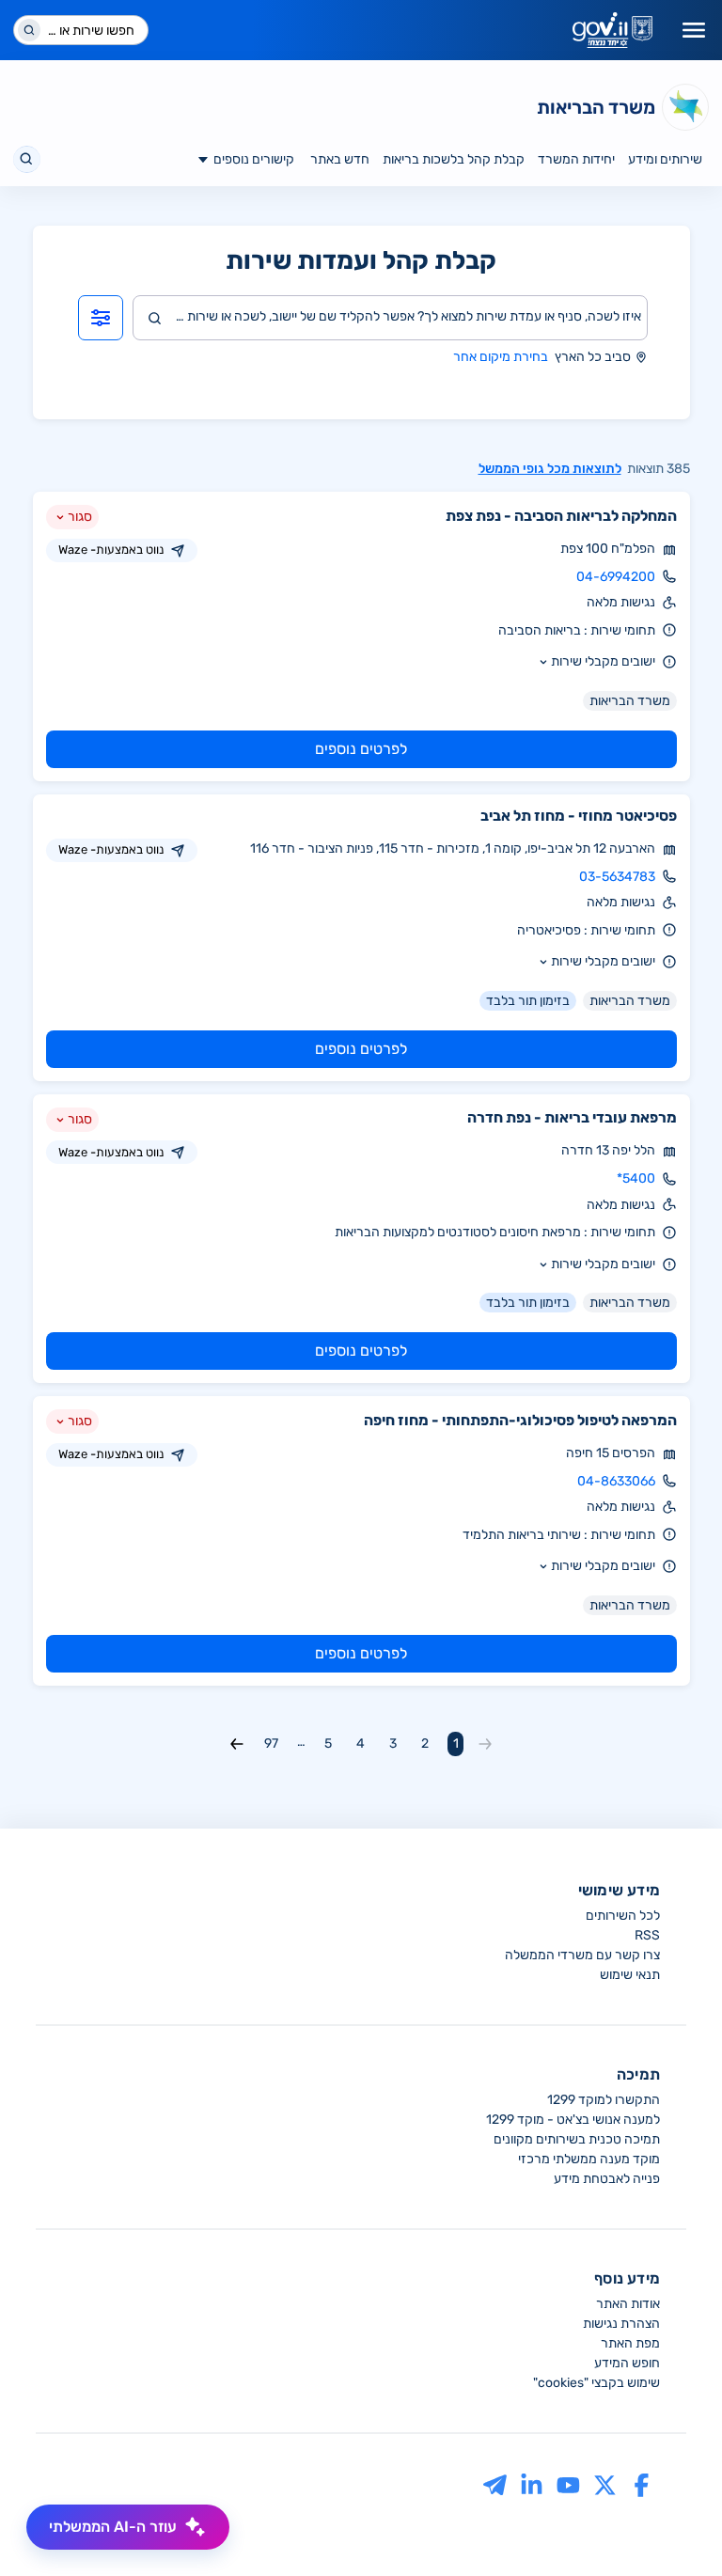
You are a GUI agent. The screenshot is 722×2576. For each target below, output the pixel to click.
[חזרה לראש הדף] (672, 2526)
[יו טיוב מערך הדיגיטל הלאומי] (568, 2484)
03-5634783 (617, 877)
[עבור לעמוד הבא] (237, 1744)
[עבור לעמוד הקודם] (485, 1744)
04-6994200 (616, 577)
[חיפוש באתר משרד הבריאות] (27, 159)
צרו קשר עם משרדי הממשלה (582, 1955)
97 (271, 1744)
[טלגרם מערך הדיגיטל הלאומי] (495, 2484)
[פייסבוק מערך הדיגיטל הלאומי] (642, 2484)
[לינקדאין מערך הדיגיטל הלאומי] (532, 2484)
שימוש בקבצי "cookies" (596, 2383)
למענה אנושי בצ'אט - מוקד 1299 (573, 2120)
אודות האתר (628, 2304)
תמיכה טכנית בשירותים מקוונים (577, 2139)
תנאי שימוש (630, 1975)
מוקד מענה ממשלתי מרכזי (589, 2159)
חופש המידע (627, 2363)
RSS (647, 1935)
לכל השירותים (623, 1916)
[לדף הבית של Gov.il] (612, 30)
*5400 (636, 1178)
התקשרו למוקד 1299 (604, 2100)
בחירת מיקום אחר (501, 357)
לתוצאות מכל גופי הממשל (550, 469)
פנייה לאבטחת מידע (607, 2179)
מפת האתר (630, 2343)
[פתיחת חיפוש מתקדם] (101, 318)
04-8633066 (616, 1481)
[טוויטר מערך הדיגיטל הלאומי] (605, 2484)
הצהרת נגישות (621, 2324)
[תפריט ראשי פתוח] (694, 30)
